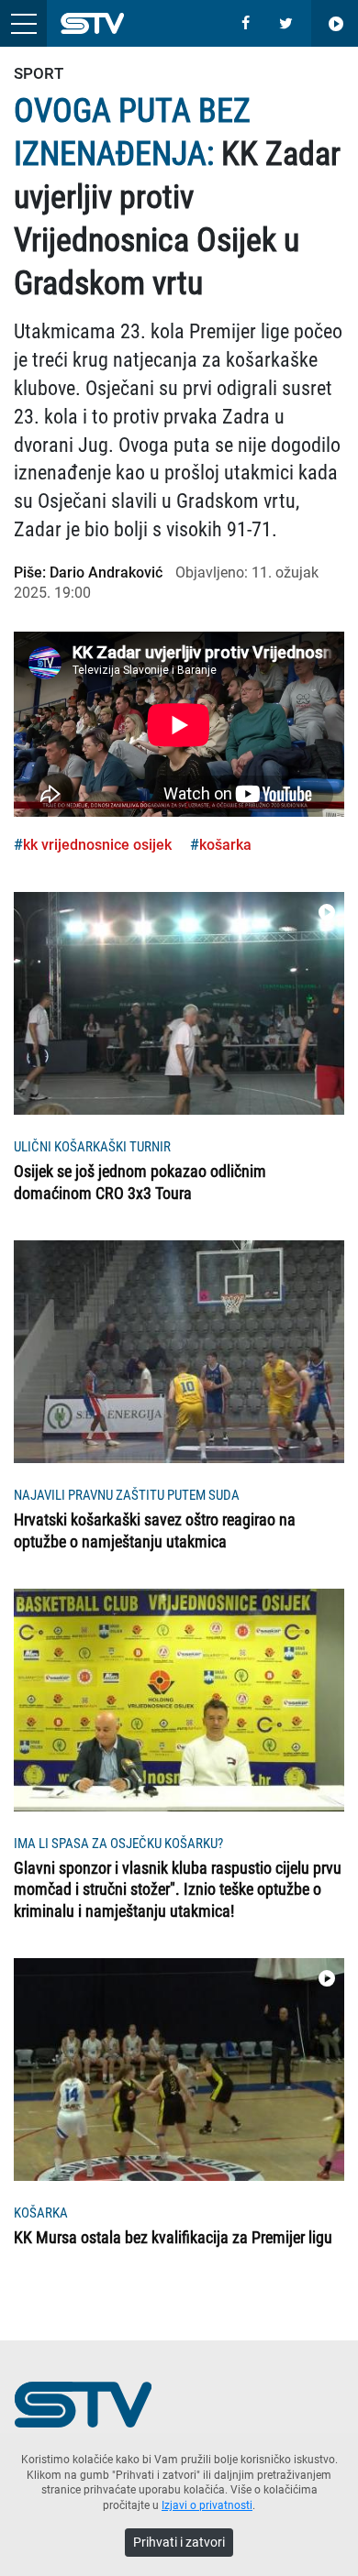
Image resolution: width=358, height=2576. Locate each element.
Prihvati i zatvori (179, 2542)
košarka (225, 845)
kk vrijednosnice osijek (97, 845)
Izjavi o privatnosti (207, 2505)
